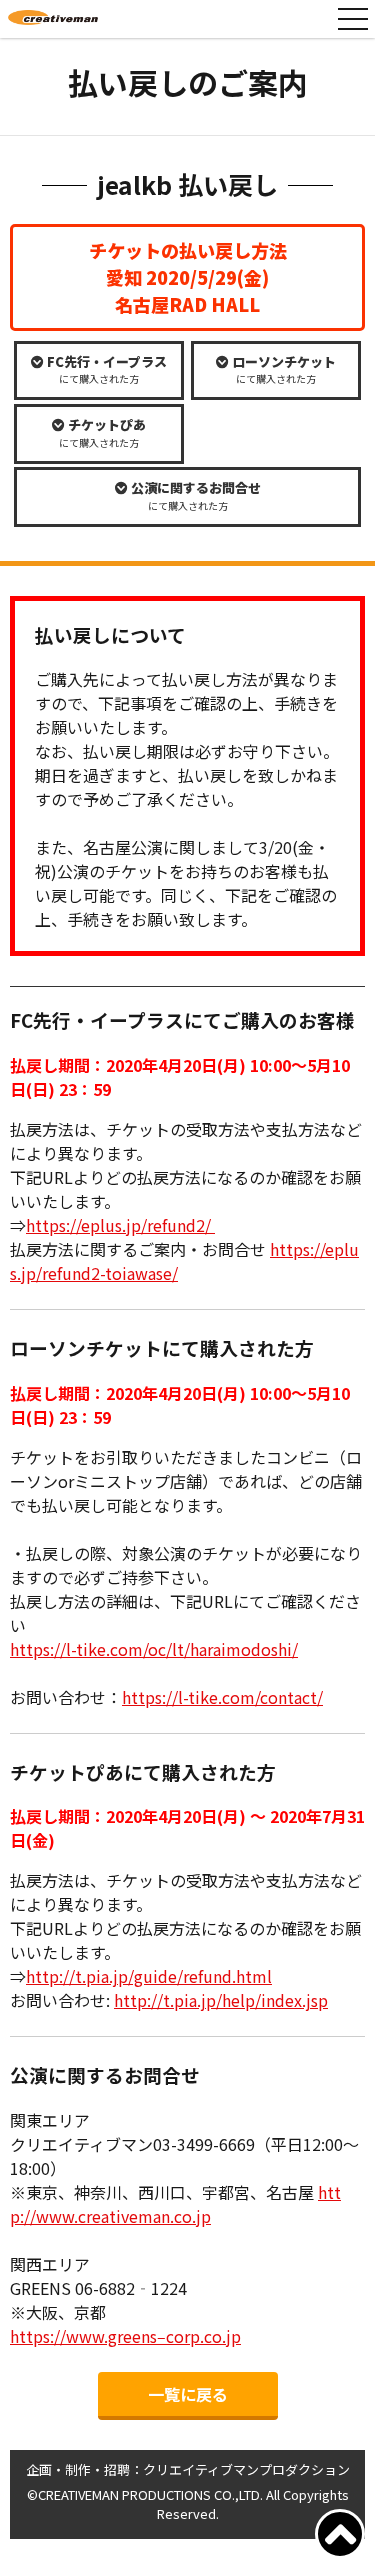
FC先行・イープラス (105, 369)
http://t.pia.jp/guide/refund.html (149, 1976)
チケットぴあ (102, 432)
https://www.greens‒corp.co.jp (125, 2336)
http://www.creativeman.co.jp (175, 2204)
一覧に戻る (188, 2394)
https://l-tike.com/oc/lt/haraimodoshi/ (154, 1649)
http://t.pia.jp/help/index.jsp (221, 2000)
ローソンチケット (282, 369)
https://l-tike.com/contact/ (222, 1697)
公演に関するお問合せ (194, 495)
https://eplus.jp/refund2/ (120, 1225)
